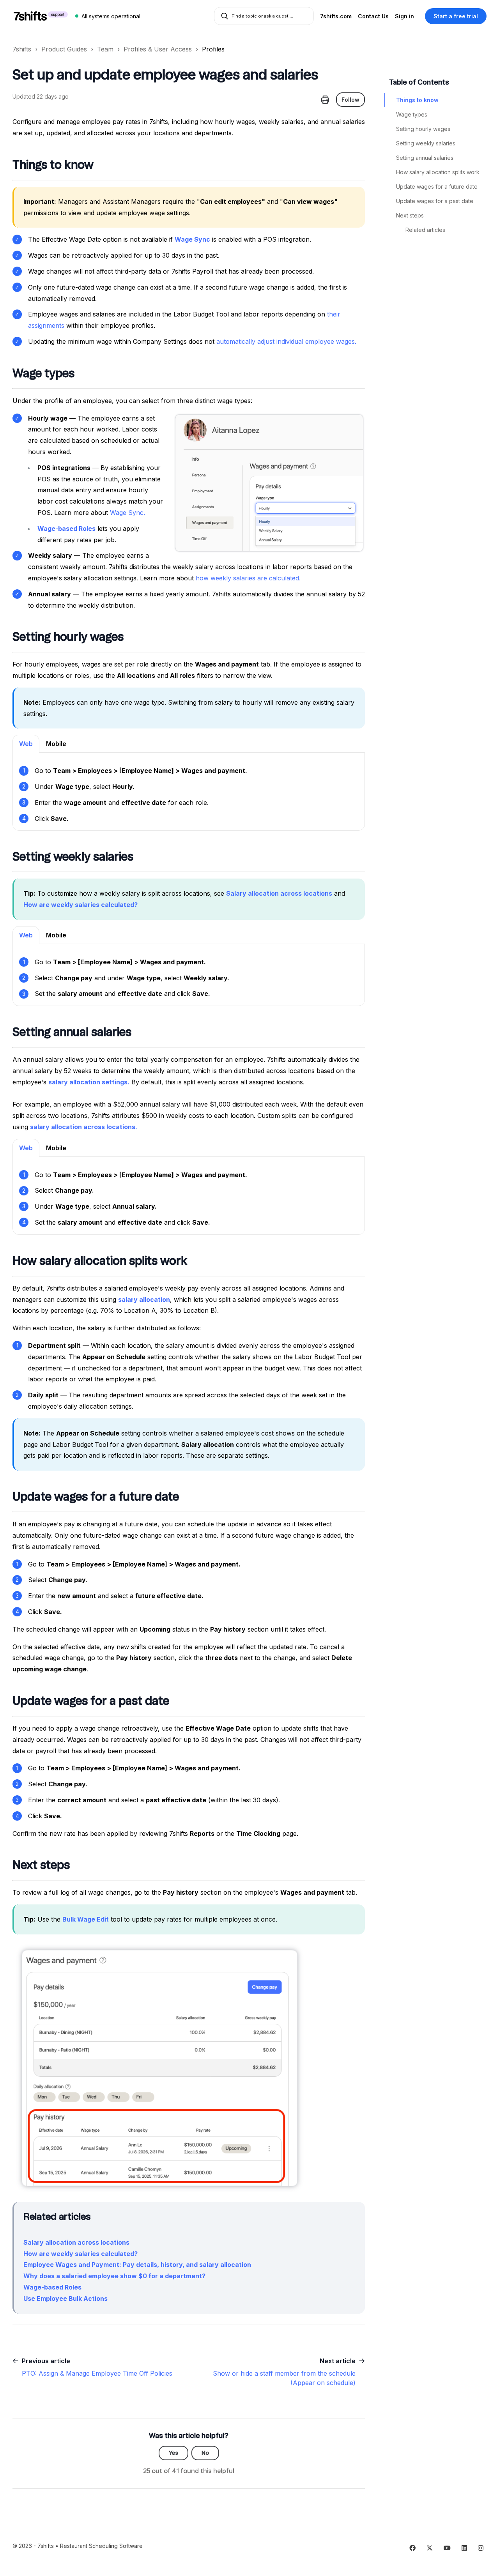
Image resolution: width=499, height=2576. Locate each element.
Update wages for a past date (435, 201)
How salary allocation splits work (438, 172)
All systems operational (111, 16)
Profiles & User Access (158, 49)
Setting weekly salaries (426, 143)
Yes (173, 2453)
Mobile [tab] (56, 744)
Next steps (410, 215)
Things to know (417, 100)
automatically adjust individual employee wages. (286, 341)
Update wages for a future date (437, 187)
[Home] (41, 16)
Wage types (412, 114)
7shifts (22, 49)
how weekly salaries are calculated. (248, 578)
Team (105, 49)
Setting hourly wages (423, 129)
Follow (350, 100)
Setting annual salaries (425, 158)
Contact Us (373, 16)
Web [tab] (26, 744)
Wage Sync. (127, 513)
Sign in (404, 16)
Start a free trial (456, 16)
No (205, 2453)
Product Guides (64, 49)
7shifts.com (336, 16)
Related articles (425, 230)
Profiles (213, 49)
